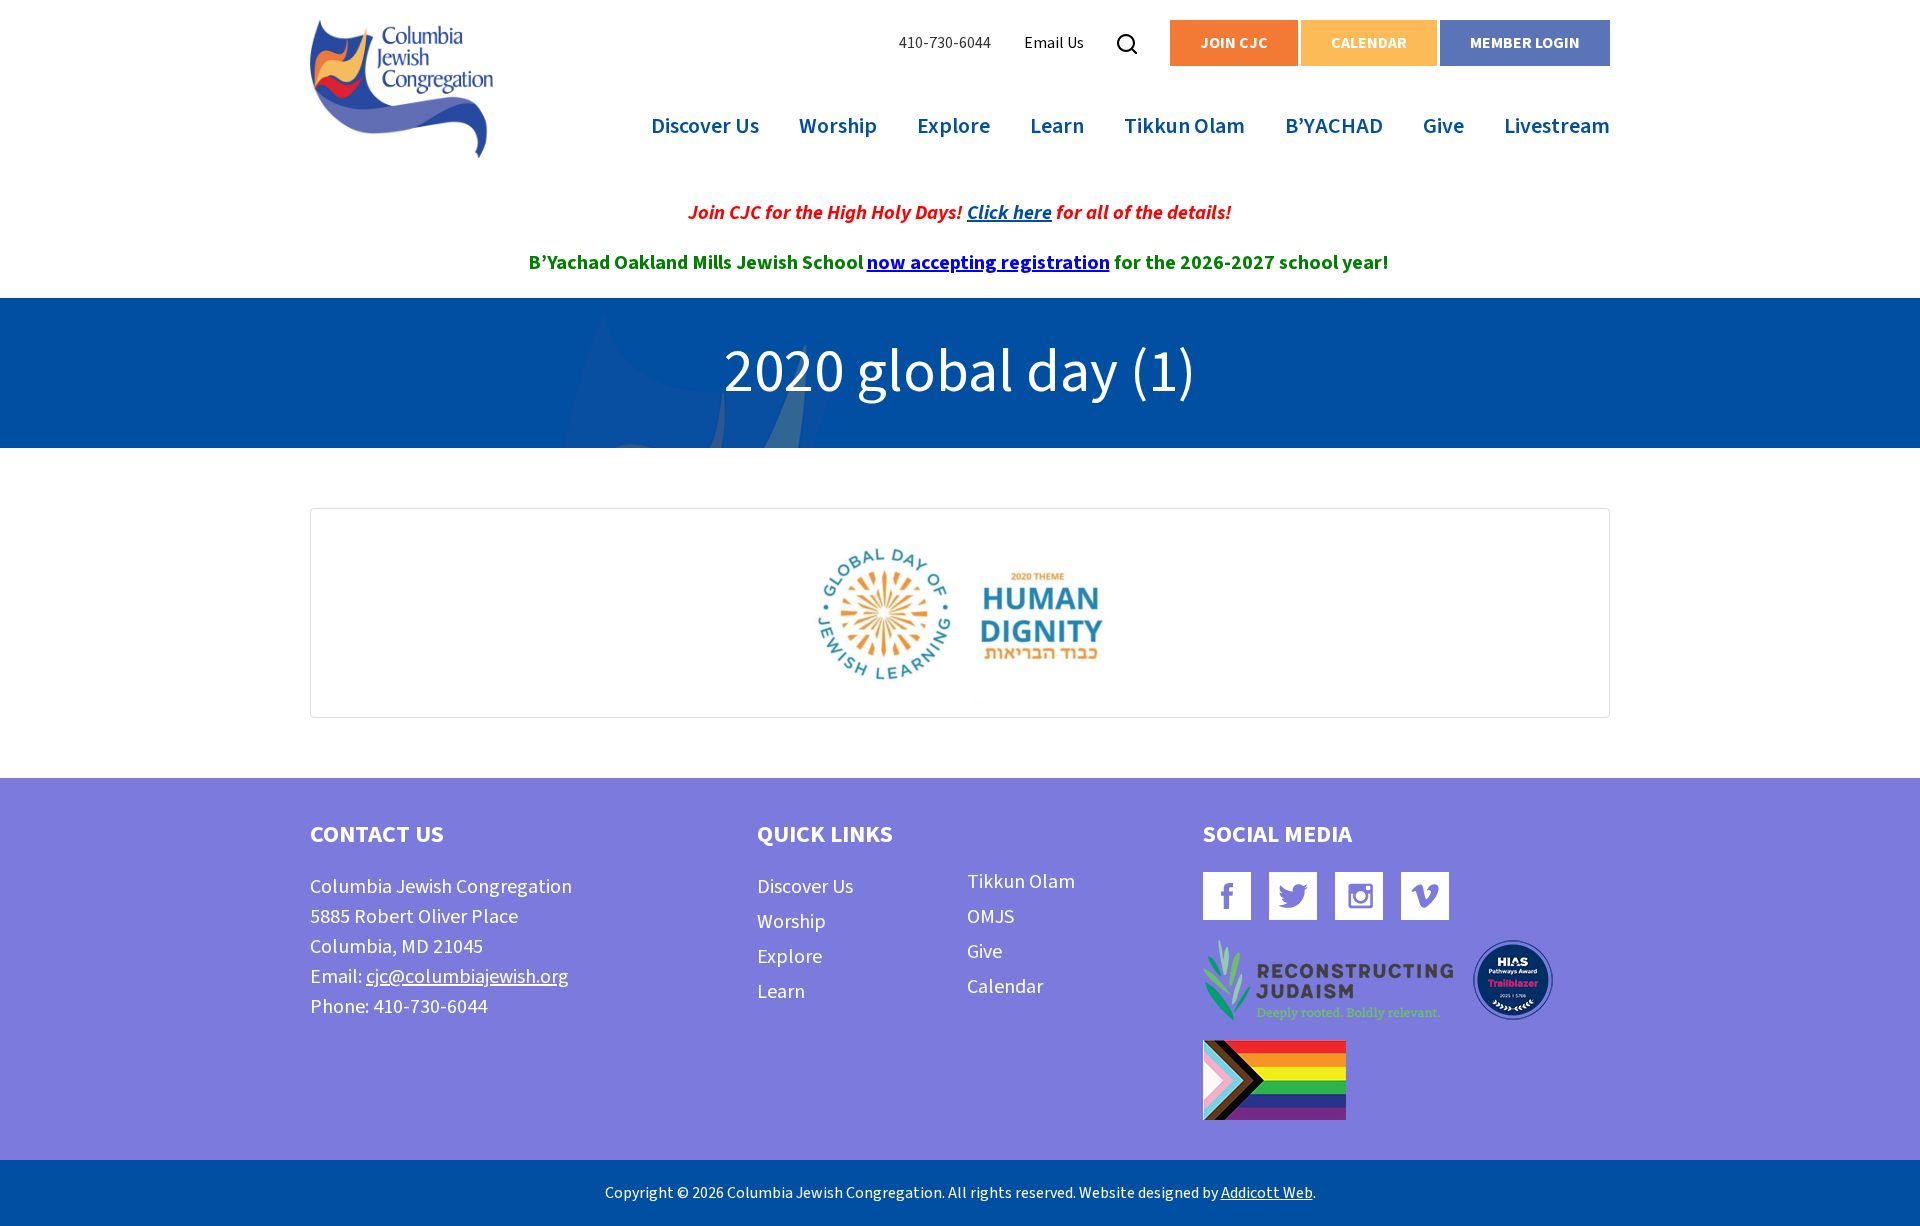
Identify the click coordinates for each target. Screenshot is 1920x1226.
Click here (1009, 213)
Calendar (1369, 43)
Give (1443, 126)
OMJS (990, 917)
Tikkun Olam (1184, 126)
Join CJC (1234, 43)
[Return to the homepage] (401, 89)
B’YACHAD (1334, 126)
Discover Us (705, 126)
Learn (1057, 126)
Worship (838, 126)
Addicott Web (1267, 1193)
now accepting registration (988, 263)
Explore (953, 126)
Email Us (1054, 43)
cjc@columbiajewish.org (467, 977)
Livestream (1557, 126)
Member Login (1525, 43)
